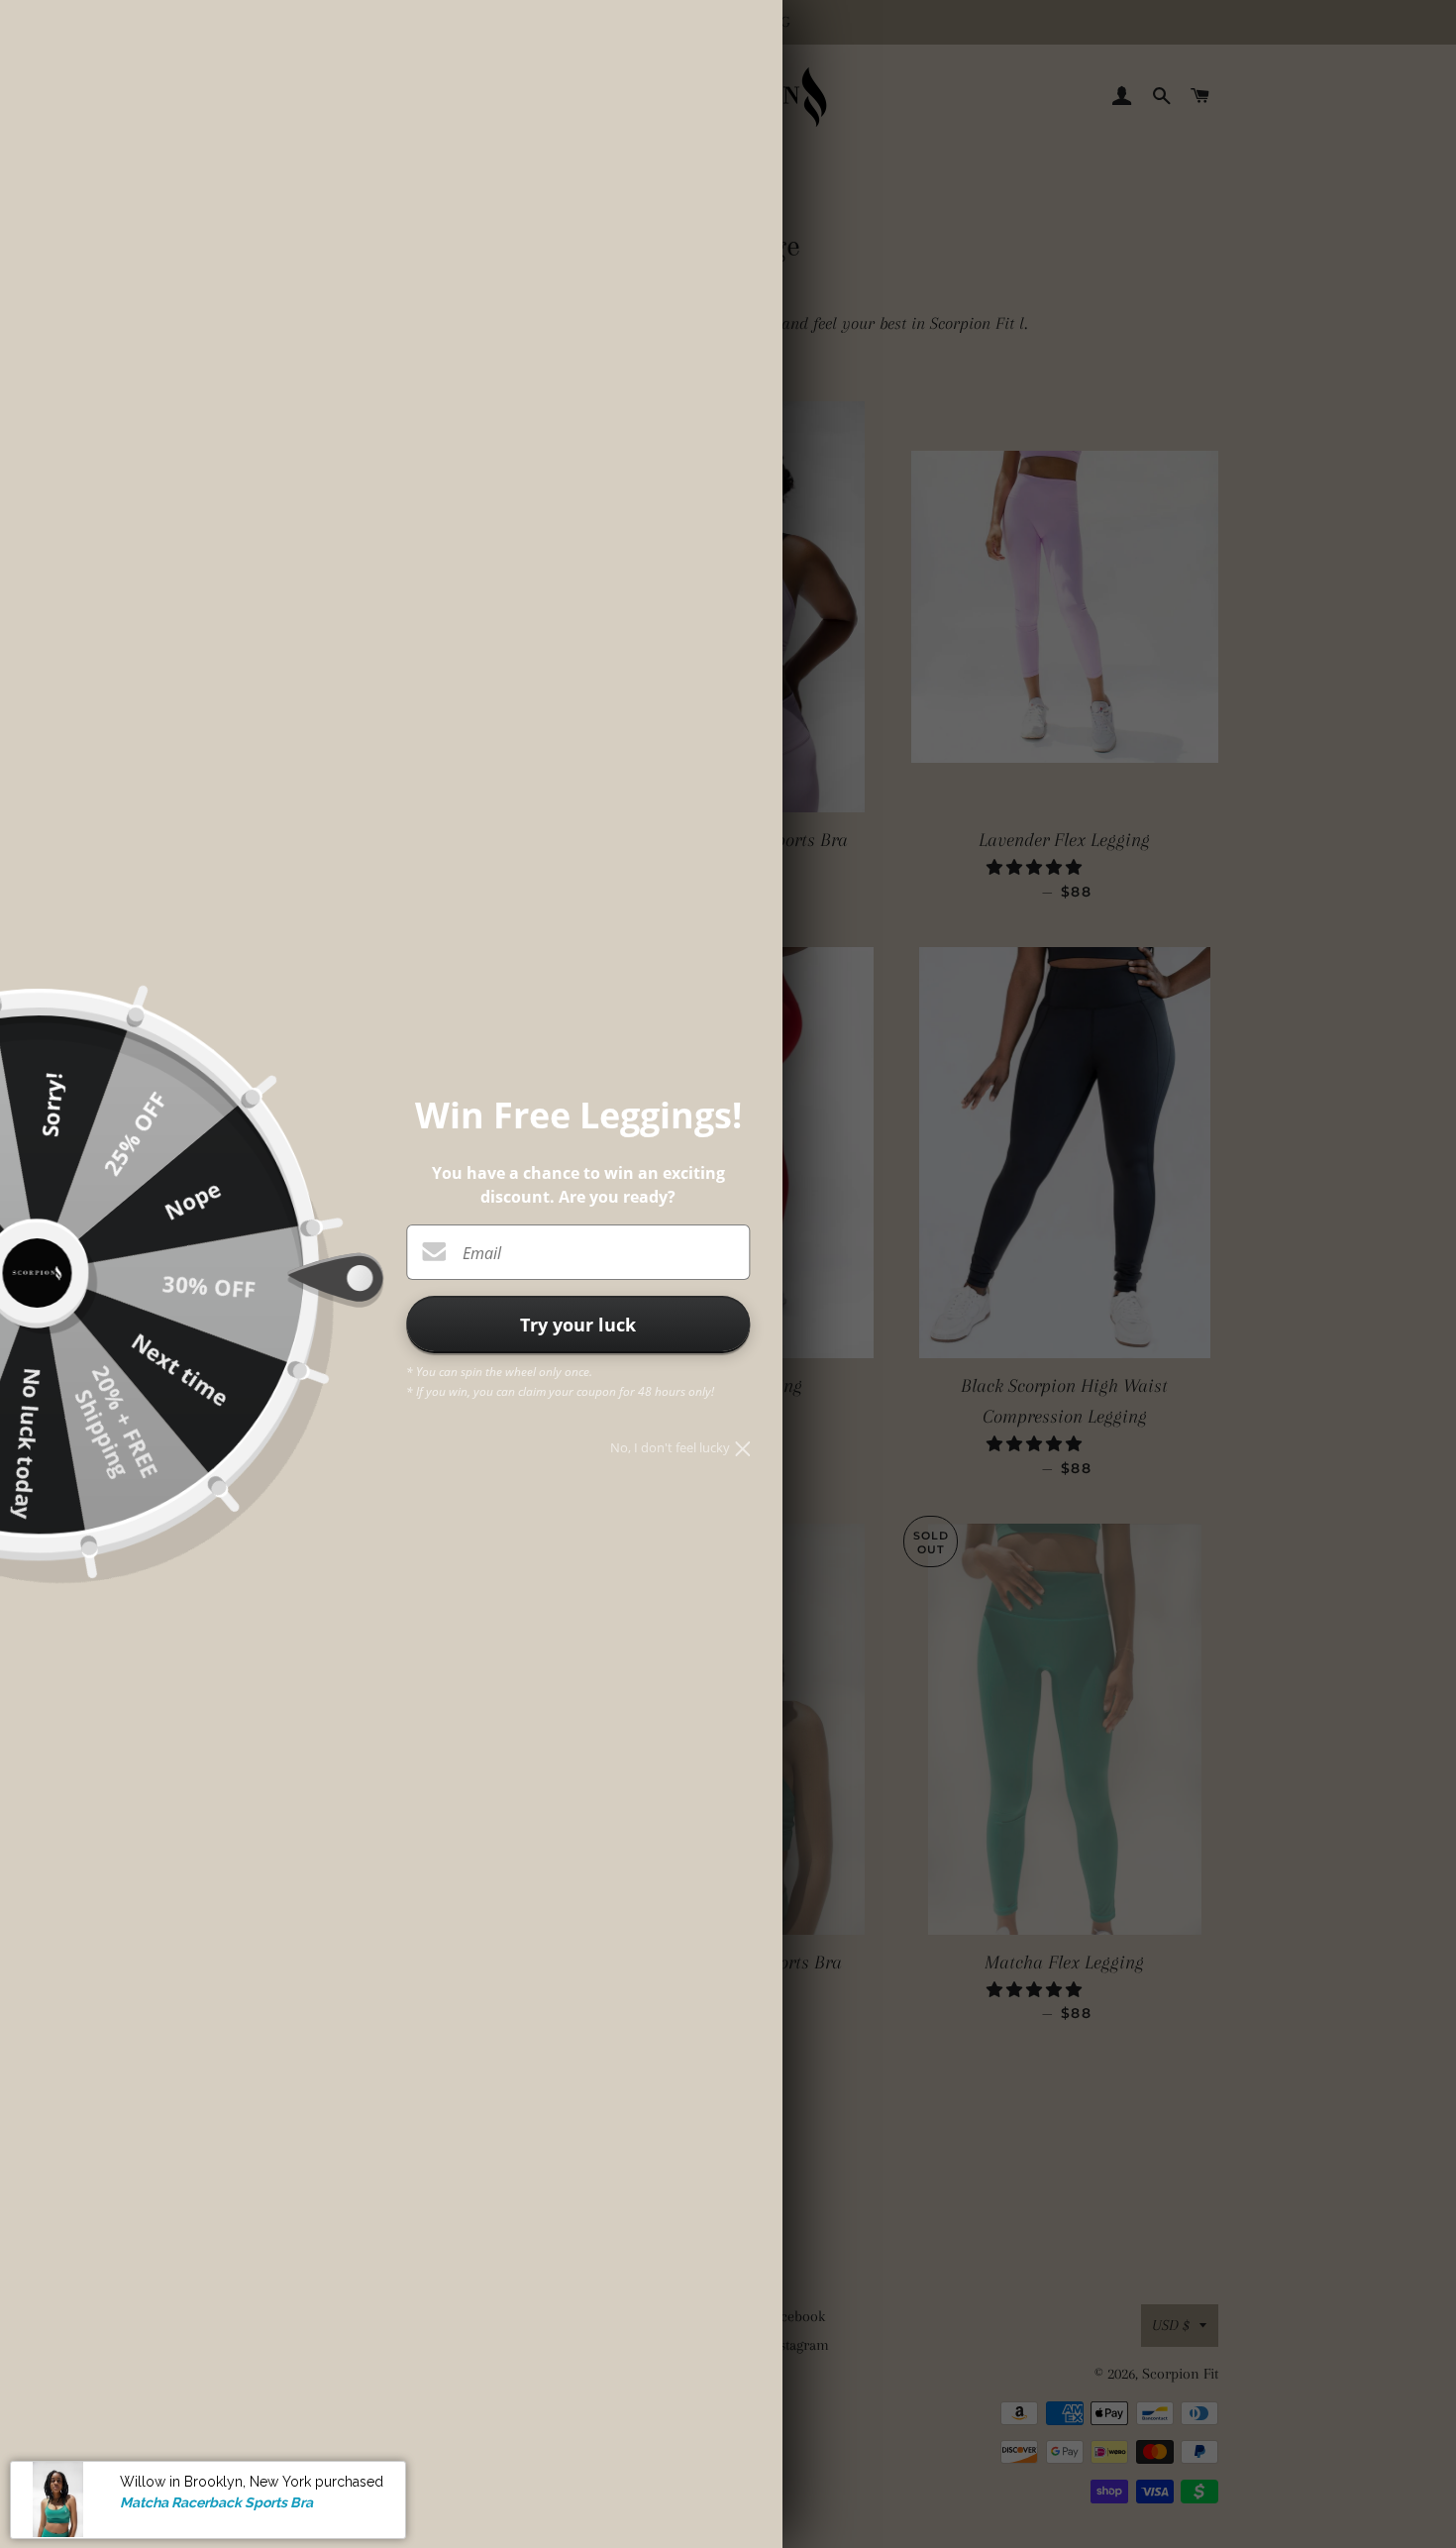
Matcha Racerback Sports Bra (216, 2501)
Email (482, 1253)
